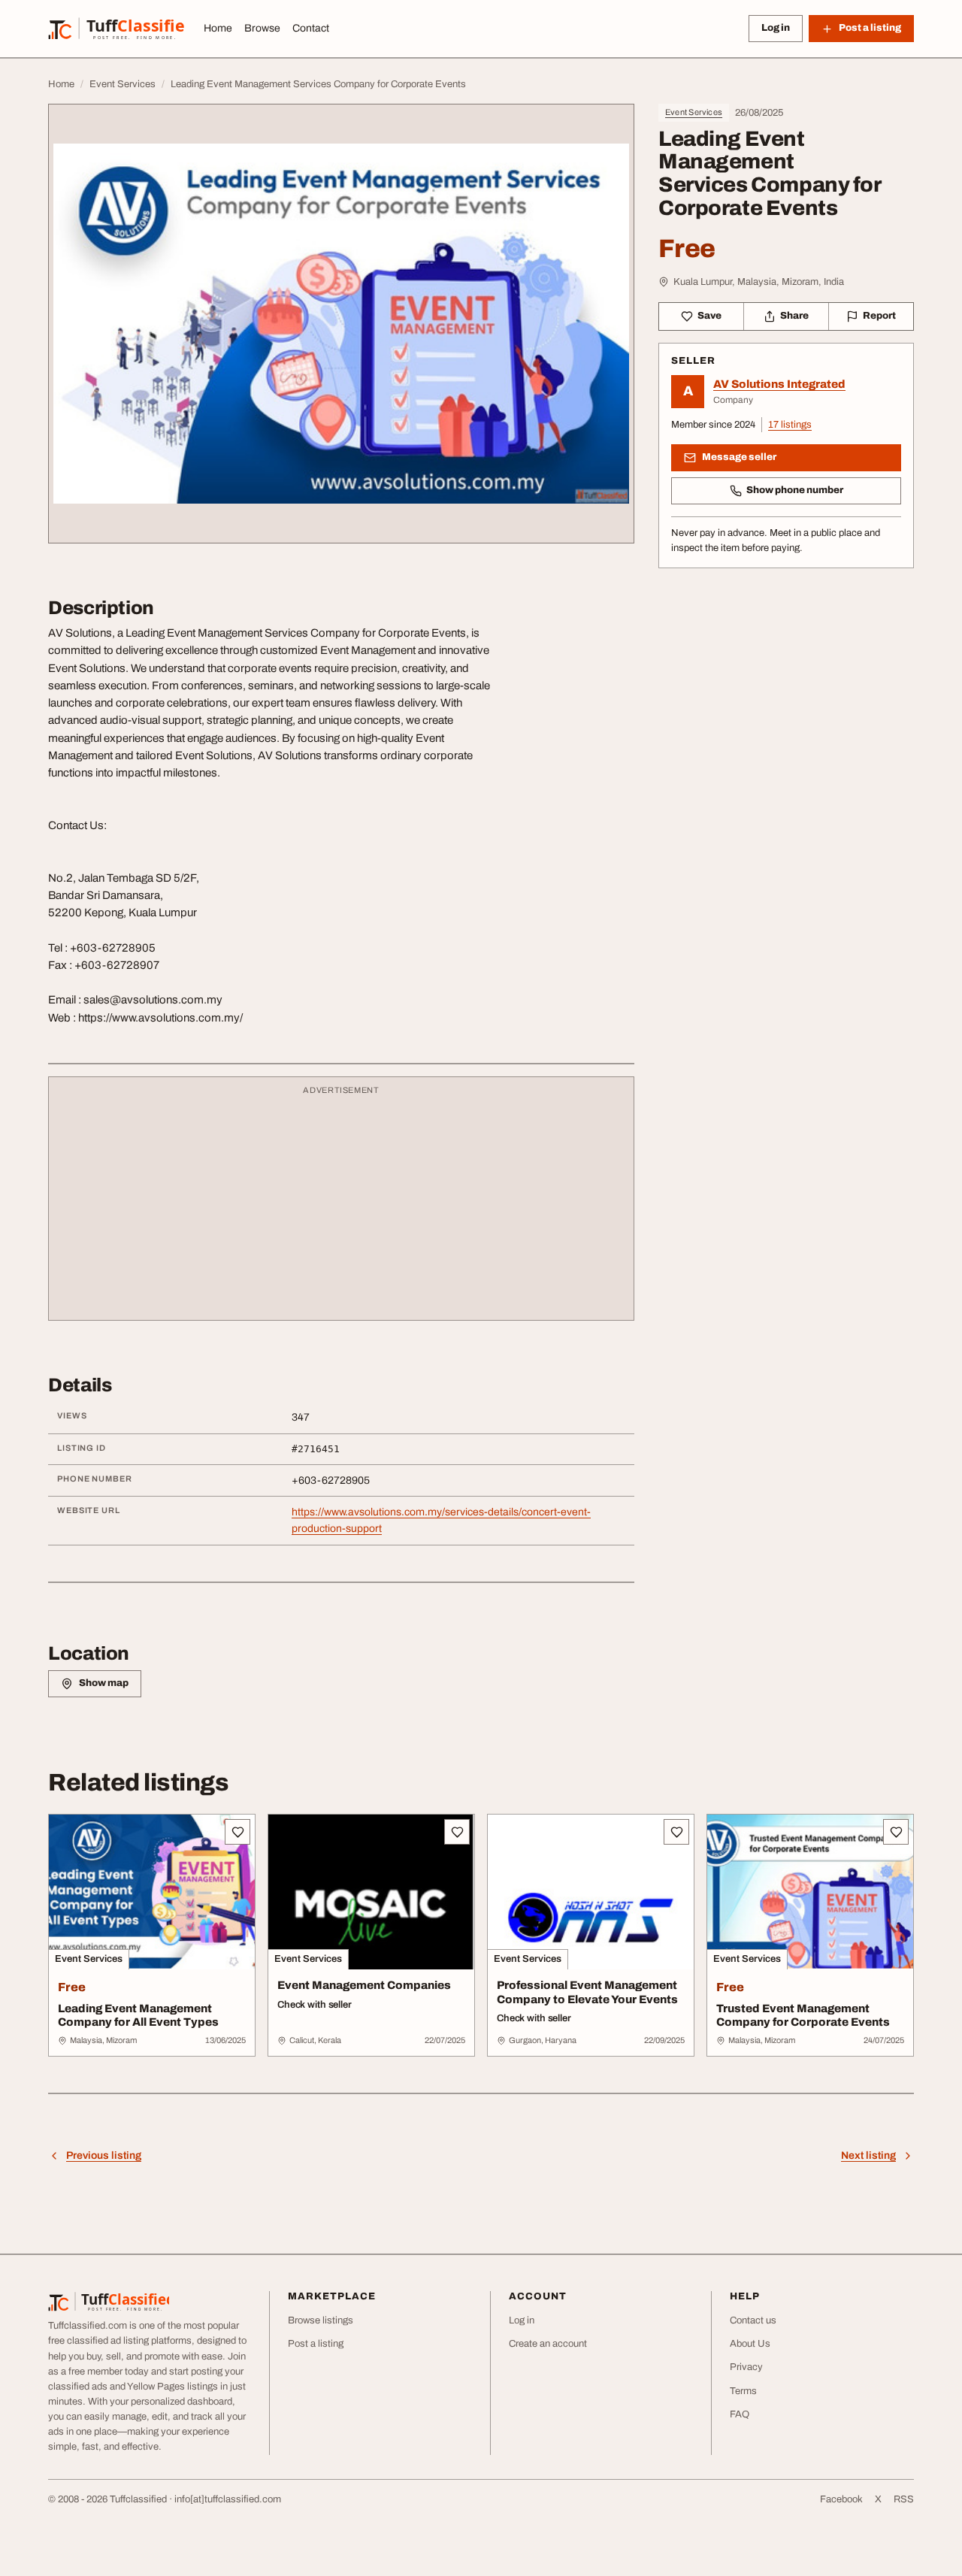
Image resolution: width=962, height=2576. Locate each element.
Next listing (868, 2155)
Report (879, 316)
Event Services (694, 112)
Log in (776, 28)
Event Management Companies (364, 1985)
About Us (750, 2344)
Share (794, 316)
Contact (311, 28)
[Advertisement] (341, 1206)
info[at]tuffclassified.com (228, 2499)
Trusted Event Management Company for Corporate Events (803, 2016)
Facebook (841, 2499)
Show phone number (795, 490)
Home (218, 28)
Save (709, 316)
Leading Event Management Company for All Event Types (138, 2016)
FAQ (740, 2414)
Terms (743, 2391)
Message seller (739, 457)
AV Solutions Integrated (779, 384)
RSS (904, 2499)
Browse (262, 28)
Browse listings (321, 2320)
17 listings (790, 425)
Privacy (746, 2367)
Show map (104, 1683)
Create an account (548, 2344)
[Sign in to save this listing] (237, 1832)
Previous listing (104, 2155)
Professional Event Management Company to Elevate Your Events (587, 1992)
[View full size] (341, 324)
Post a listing (316, 2344)
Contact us (753, 2320)
